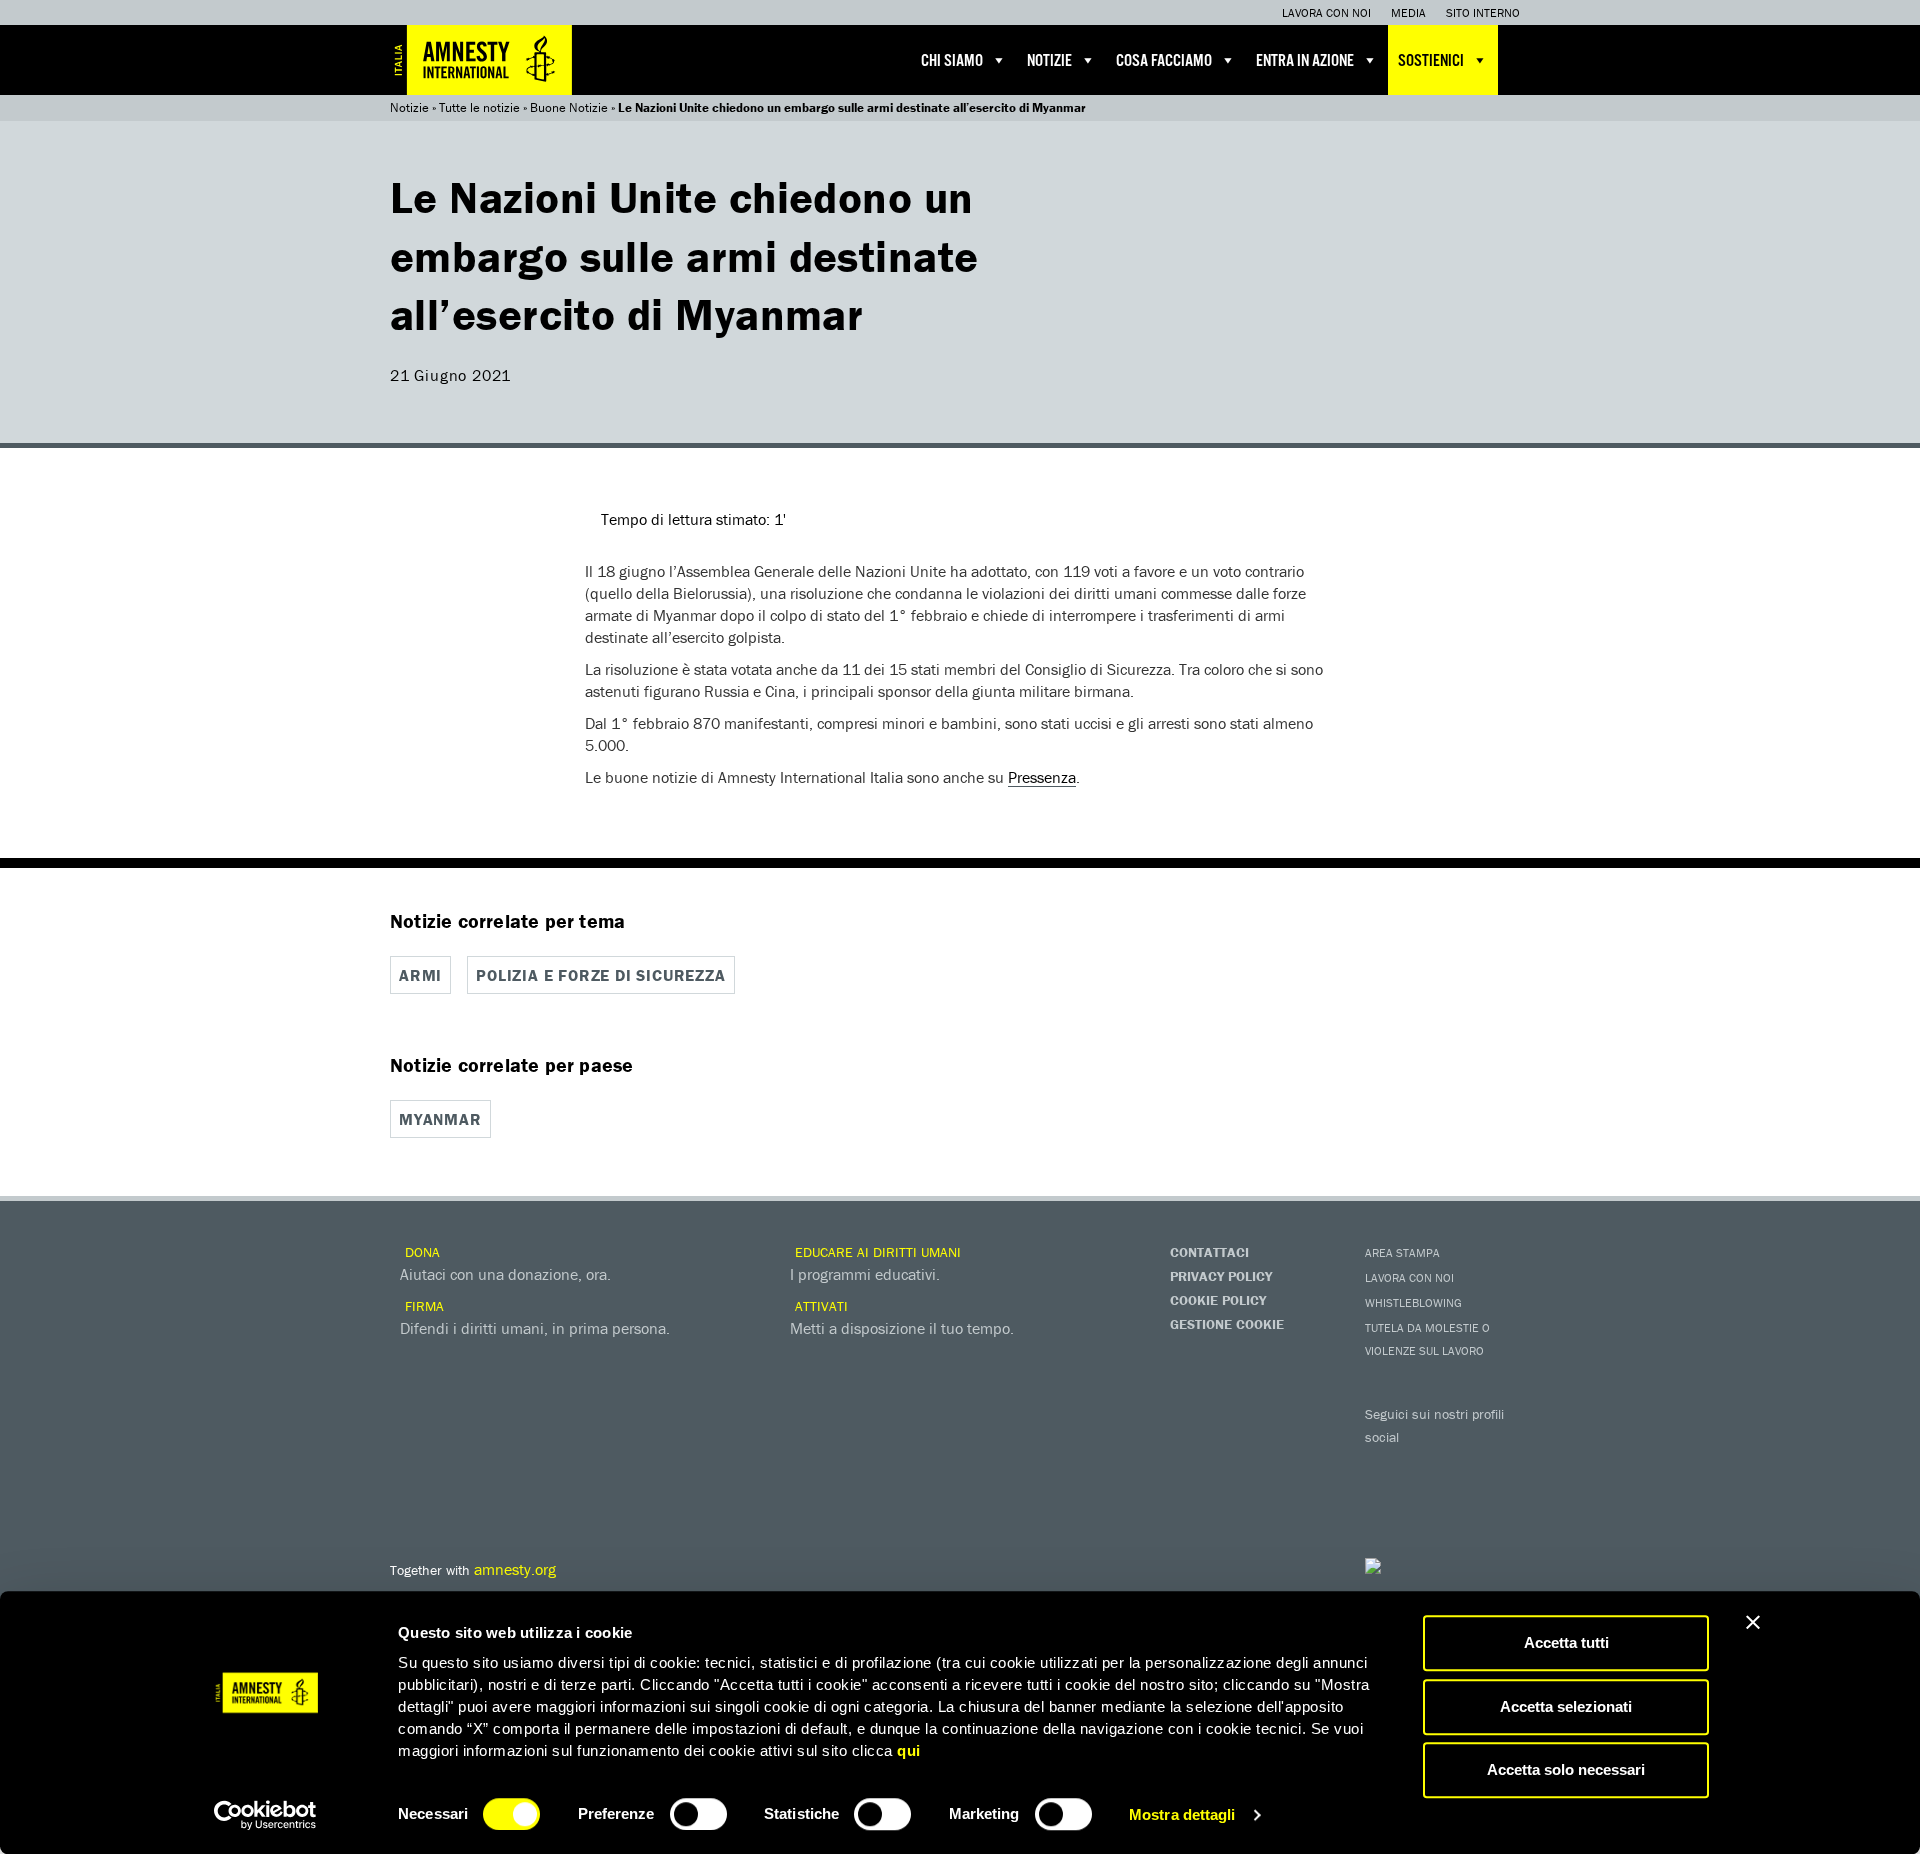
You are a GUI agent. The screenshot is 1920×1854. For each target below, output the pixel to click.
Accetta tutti (1566, 1642)
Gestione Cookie (1227, 1324)
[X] (1425, 1466)
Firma (422, 1306)
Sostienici (1431, 61)
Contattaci (1209, 1252)
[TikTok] (1465, 1500)
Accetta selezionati (1566, 1706)
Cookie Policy (1218, 1300)
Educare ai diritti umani (876, 1252)
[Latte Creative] (1415, 1566)
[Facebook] (1385, 1466)
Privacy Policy (1221, 1276)
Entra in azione (1305, 61)
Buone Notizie (569, 107)
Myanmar (440, 1119)
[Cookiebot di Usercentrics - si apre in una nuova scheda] (265, 1815)
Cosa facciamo (1164, 61)
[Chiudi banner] (1753, 1622)
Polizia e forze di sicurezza (600, 975)
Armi (420, 975)
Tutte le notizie (479, 107)
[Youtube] (1465, 1466)
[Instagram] (1505, 1466)
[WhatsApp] (1425, 1500)
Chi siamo (952, 61)
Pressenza (1042, 777)
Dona (420, 1252)
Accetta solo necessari (1566, 1769)
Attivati (819, 1306)
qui (909, 1750)
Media (1408, 12)
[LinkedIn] (1385, 1500)
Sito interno (1483, 12)
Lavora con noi (1326, 12)
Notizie (1049, 61)
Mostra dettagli (1182, 1814)
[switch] (698, 1814)
